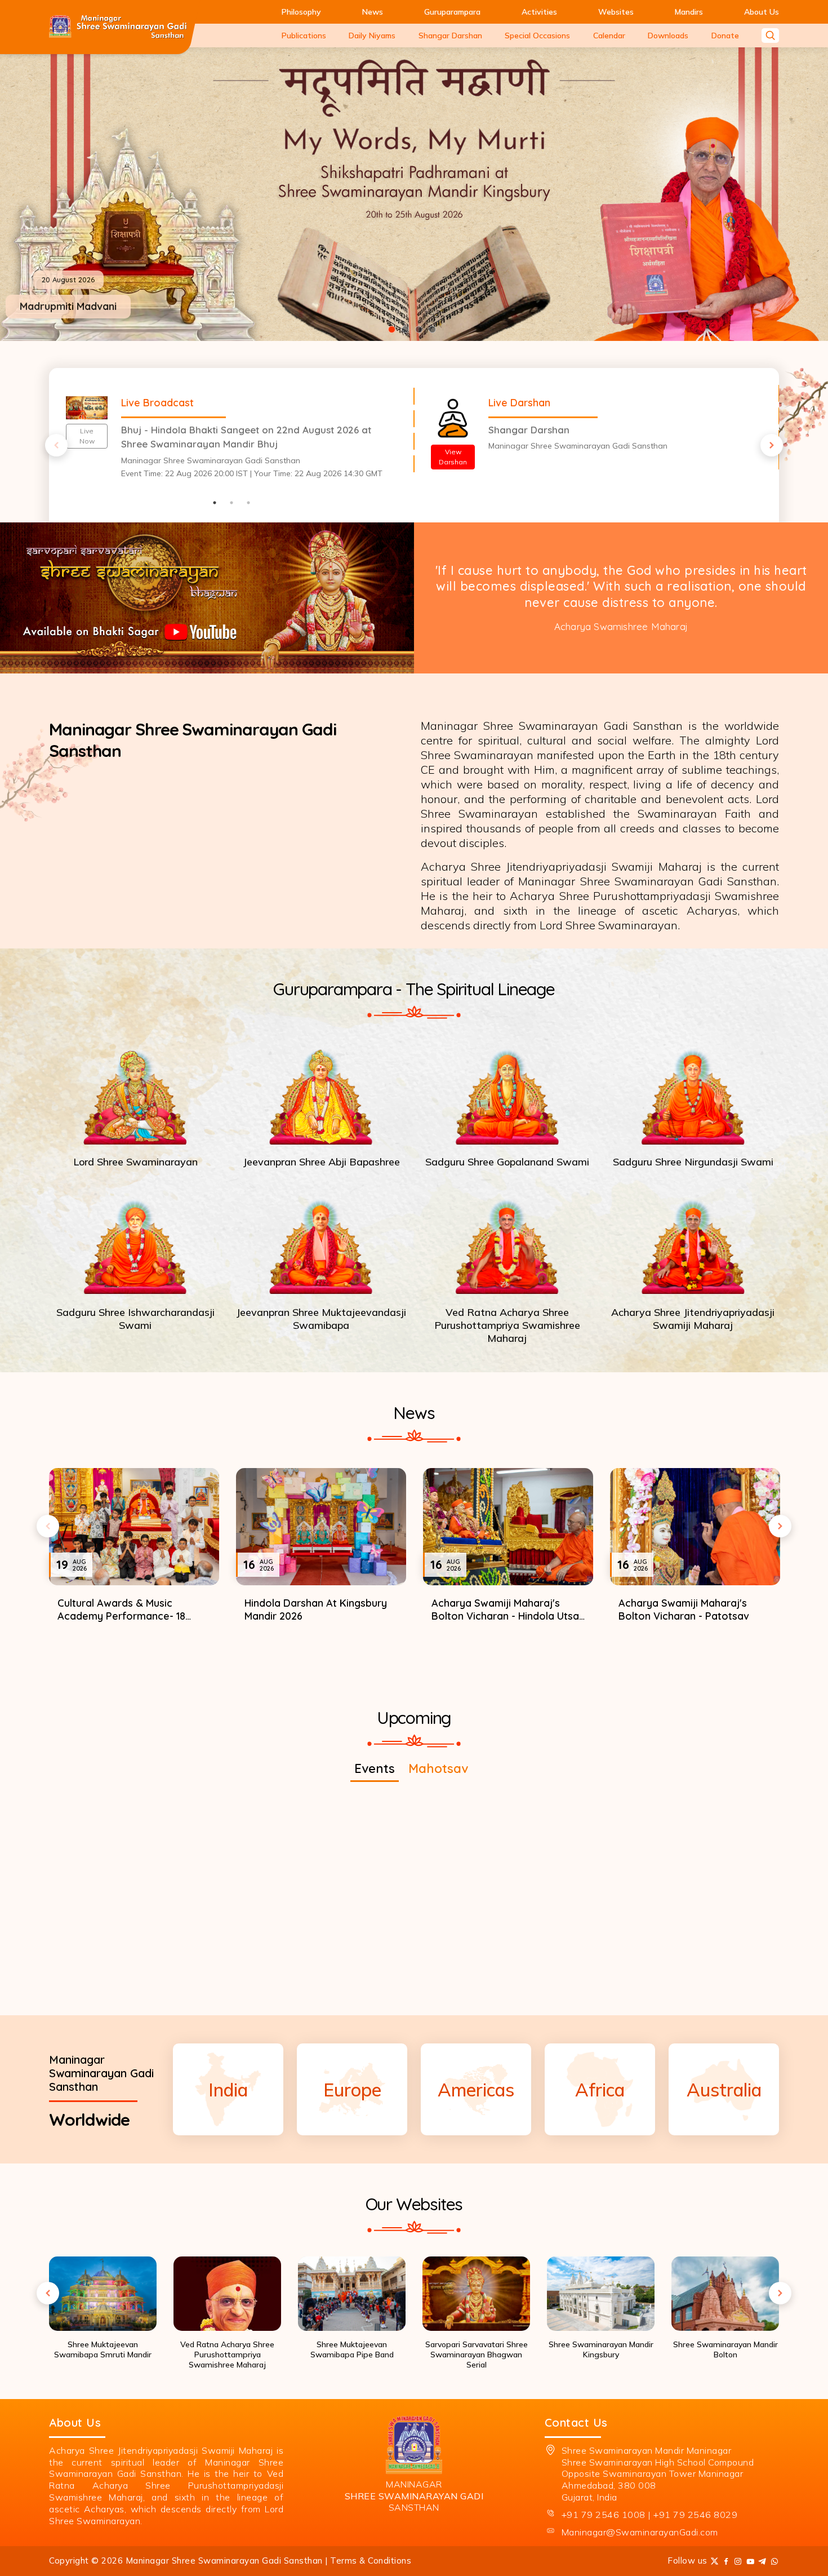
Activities (539, 12)
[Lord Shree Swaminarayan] (135, 1093)
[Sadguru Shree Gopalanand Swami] (507, 1093)
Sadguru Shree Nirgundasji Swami (693, 1162)
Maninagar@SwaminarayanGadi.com (640, 2532)
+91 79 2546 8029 (695, 2515)
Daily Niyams (372, 36)
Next (772, 445)
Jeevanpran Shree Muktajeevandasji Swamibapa (321, 1318)
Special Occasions (537, 36)
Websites (616, 12)
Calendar (609, 36)
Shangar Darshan (450, 36)
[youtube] (751, 2561)
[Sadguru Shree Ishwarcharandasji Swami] (135, 1243)
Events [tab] (375, 1768)
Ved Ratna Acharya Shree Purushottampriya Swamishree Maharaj (507, 1325)
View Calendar (414, 1973)
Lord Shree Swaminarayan (135, 1162)
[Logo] (118, 27)
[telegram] (762, 2561)
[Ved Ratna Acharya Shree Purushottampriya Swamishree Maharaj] (507, 1243)
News (373, 12)
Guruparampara (452, 12)
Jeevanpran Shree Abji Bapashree (321, 1162)
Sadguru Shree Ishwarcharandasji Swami (135, 1318)
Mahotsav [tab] (438, 1768)
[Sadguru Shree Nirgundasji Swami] (693, 1093)
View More (414, 1664)
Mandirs (689, 12)
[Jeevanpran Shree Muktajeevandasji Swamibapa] (321, 1243)
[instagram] (738, 2561)
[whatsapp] (775, 2561)
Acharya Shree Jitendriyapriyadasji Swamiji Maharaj (693, 1318)
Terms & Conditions (371, 2561)
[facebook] (726, 2561)
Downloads (668, 36)
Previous (56, 445)
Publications (304, 36)
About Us (762, 12)
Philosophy (301, 12)
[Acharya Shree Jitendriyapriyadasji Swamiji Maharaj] (693, 1243)
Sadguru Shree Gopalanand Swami (507, 1162)
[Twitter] (715, 2561)
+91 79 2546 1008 (604, 2515)
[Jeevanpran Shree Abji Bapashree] (321, 1093)
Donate (725, 36)
